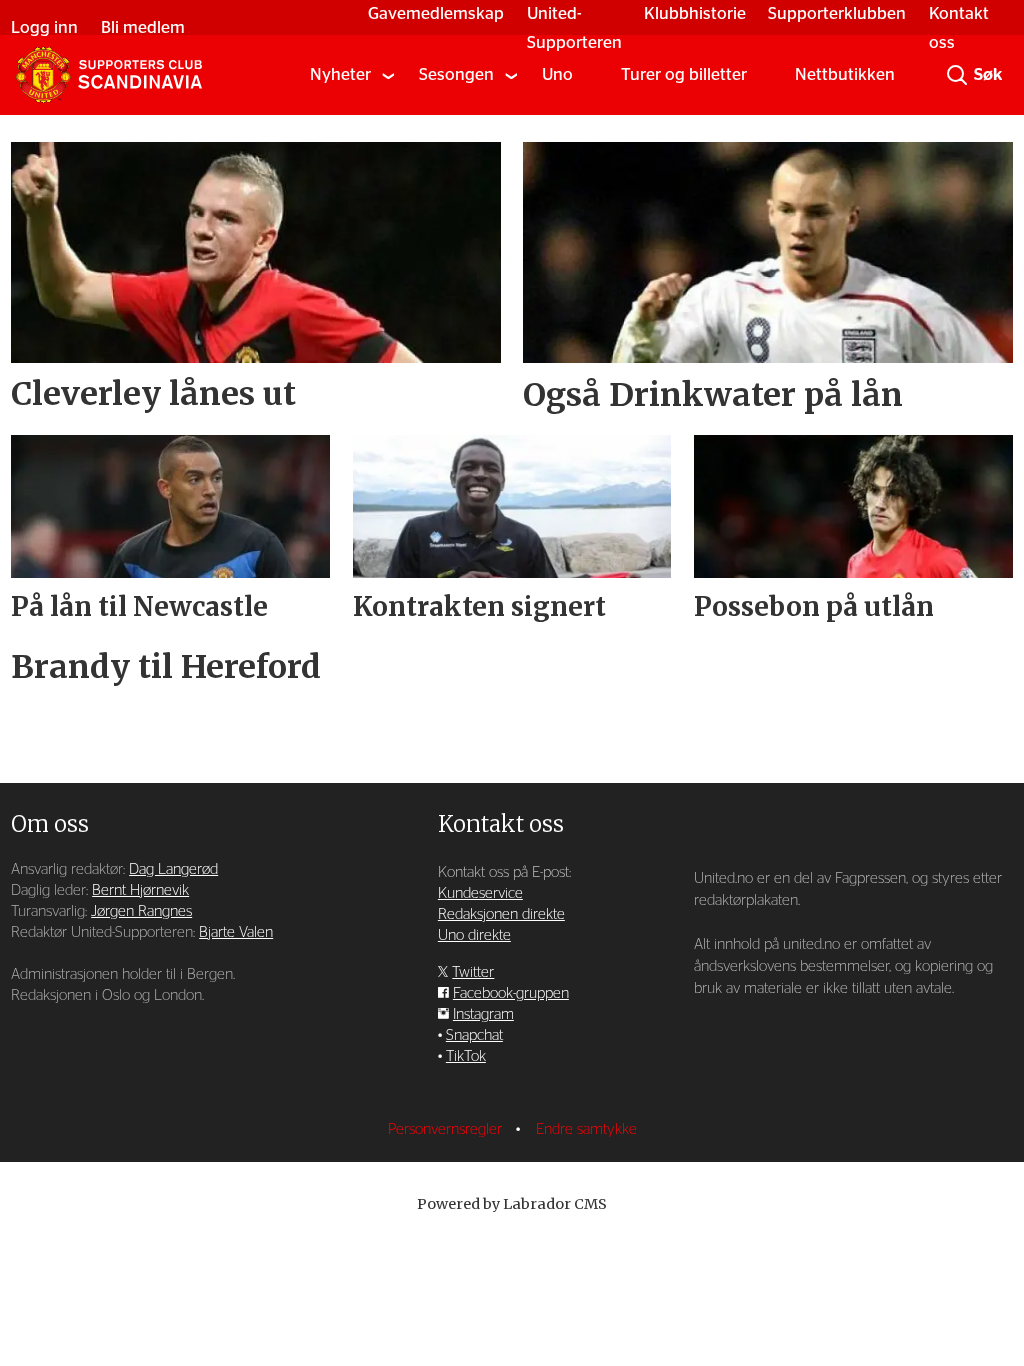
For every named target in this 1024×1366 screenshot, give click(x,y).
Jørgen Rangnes (141, 911)
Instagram (483, 1014)
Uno (557, 74)
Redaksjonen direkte (501, 914)
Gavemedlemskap (436, 13)
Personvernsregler (447, 1129)
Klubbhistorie (695, 13)
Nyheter (340, 74)
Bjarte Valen (236, 932)
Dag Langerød (173, 869)
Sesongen (456, 74)
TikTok (466, 1056)
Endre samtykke (586, 1129)
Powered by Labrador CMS (512, 1204)
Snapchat (474, 1035)
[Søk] (957, 75)
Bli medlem (143, 27)
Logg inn (44, 27)
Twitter (473, 972)
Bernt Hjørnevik (140, 890)
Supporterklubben (837, 13)
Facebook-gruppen (511, 993)
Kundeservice (480, 893)
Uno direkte (474, 935)
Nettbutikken (845, 74)
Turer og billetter (684, 74)
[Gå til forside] (109, 75)
